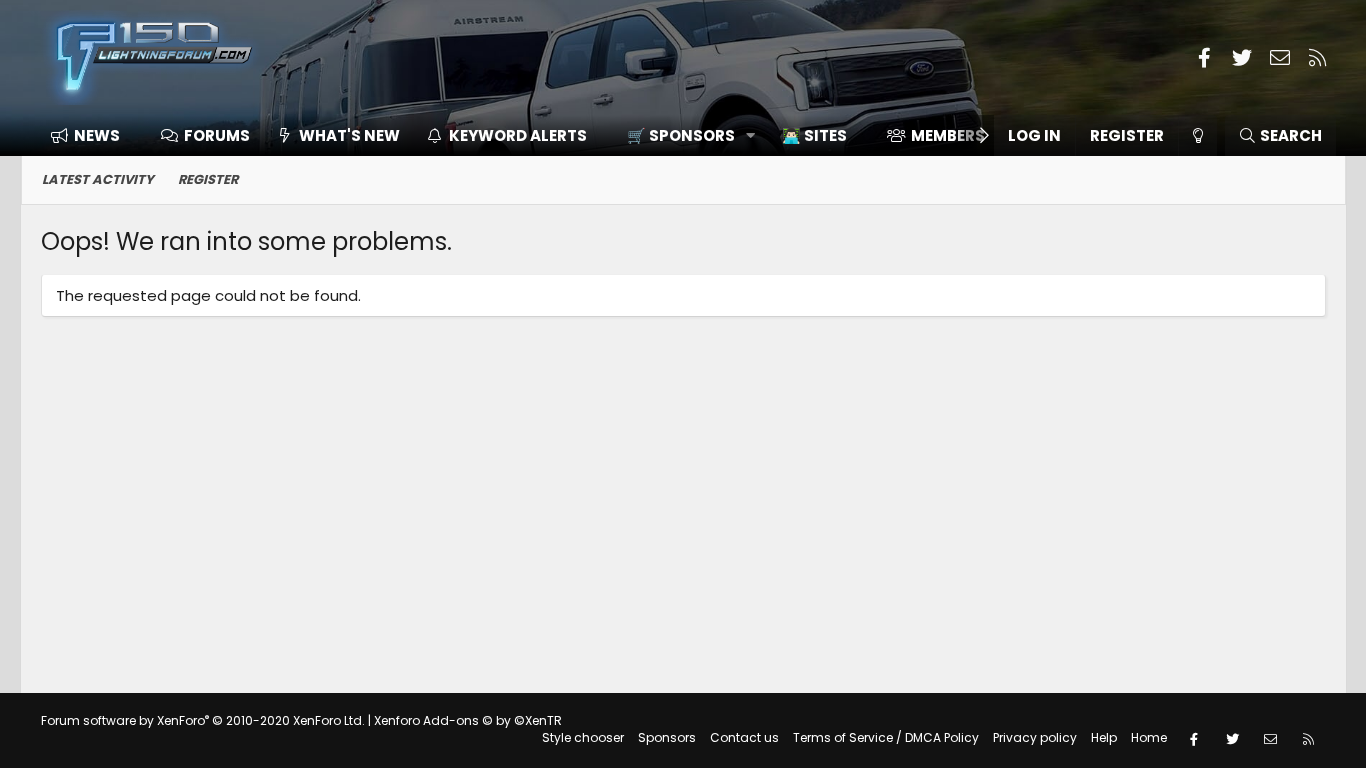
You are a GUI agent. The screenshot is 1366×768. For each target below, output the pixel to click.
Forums (217, 135)
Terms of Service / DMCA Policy (886, 737)
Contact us (744, 737)
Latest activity (98, 179)
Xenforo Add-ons (468, 720)
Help (1104, 737)
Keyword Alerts (518, 135)
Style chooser (583, 737)
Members (948, 135)
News (97, 135)
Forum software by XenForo (203, 720)
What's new (349, 135)
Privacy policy (1035, 737)
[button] (684, 135)
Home (1149, 737)
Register (208, 179)
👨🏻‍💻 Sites (814, 135)
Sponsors (667, 737)
